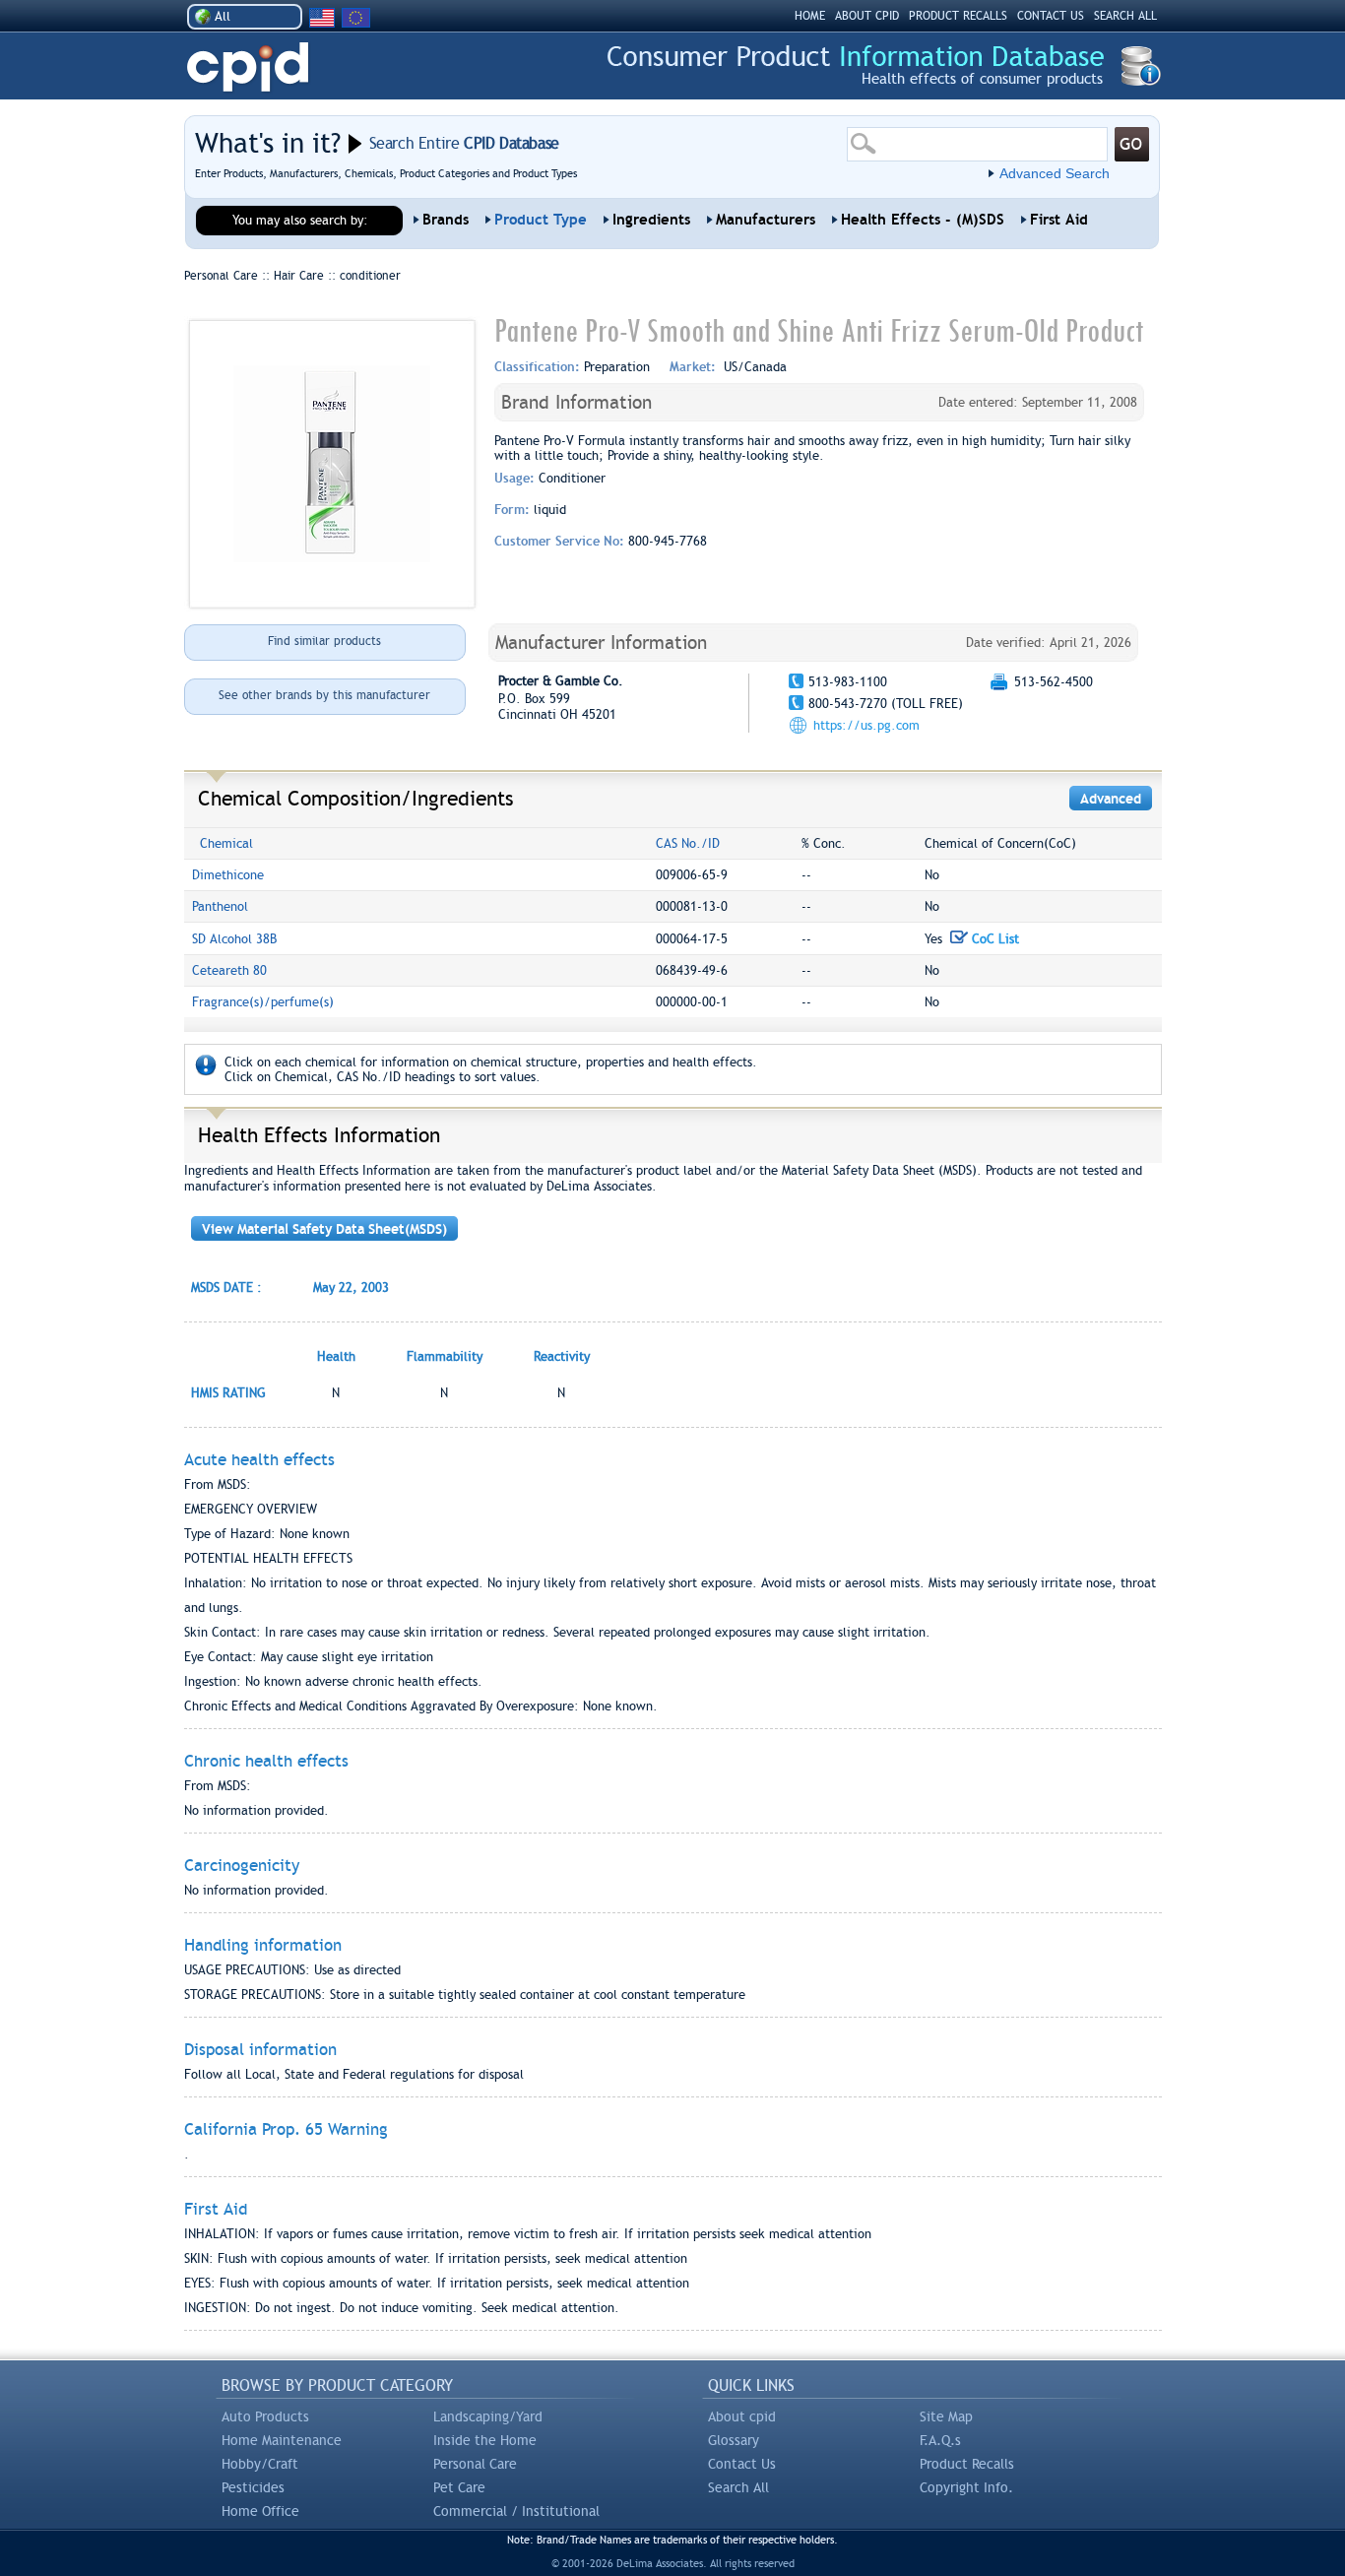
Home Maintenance (282, 2440)
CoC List (993, 939)
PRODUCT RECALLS (958, 16)
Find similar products (324, 641)
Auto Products (265, 2416)
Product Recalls (967, 2464)
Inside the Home (485, 2440)
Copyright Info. (966, 2487)
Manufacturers (766, 220)
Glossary (734, 2440)
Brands (446, 220)
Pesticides (253, 2487)
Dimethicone (228, 875)
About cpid (742, 2416)
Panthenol (220, 906)
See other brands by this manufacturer (324, 695)
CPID (248, 67)
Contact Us (742, 2464)
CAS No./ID (688, 843)
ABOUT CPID (867, 16)
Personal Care (475, 2464)
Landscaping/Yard (488, 2416)
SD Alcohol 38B (234, 939)
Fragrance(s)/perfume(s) (263, 1002)
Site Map (946, 2416)
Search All (738, 2487)
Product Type (541, 220)
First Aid (1059, 220)
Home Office (260, 2511)
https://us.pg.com (866, 725)
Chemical (226, 843)
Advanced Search (1055, 173)
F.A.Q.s (940, 2440)
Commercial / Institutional (516, 2511)
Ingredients (651, 220)
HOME (810, 16)
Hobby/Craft (260, 2464)
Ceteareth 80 (229, 970)
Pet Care (459, 2487)
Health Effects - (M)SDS (923, 220)
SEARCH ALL (1125, 16)
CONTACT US (1051, 16)
